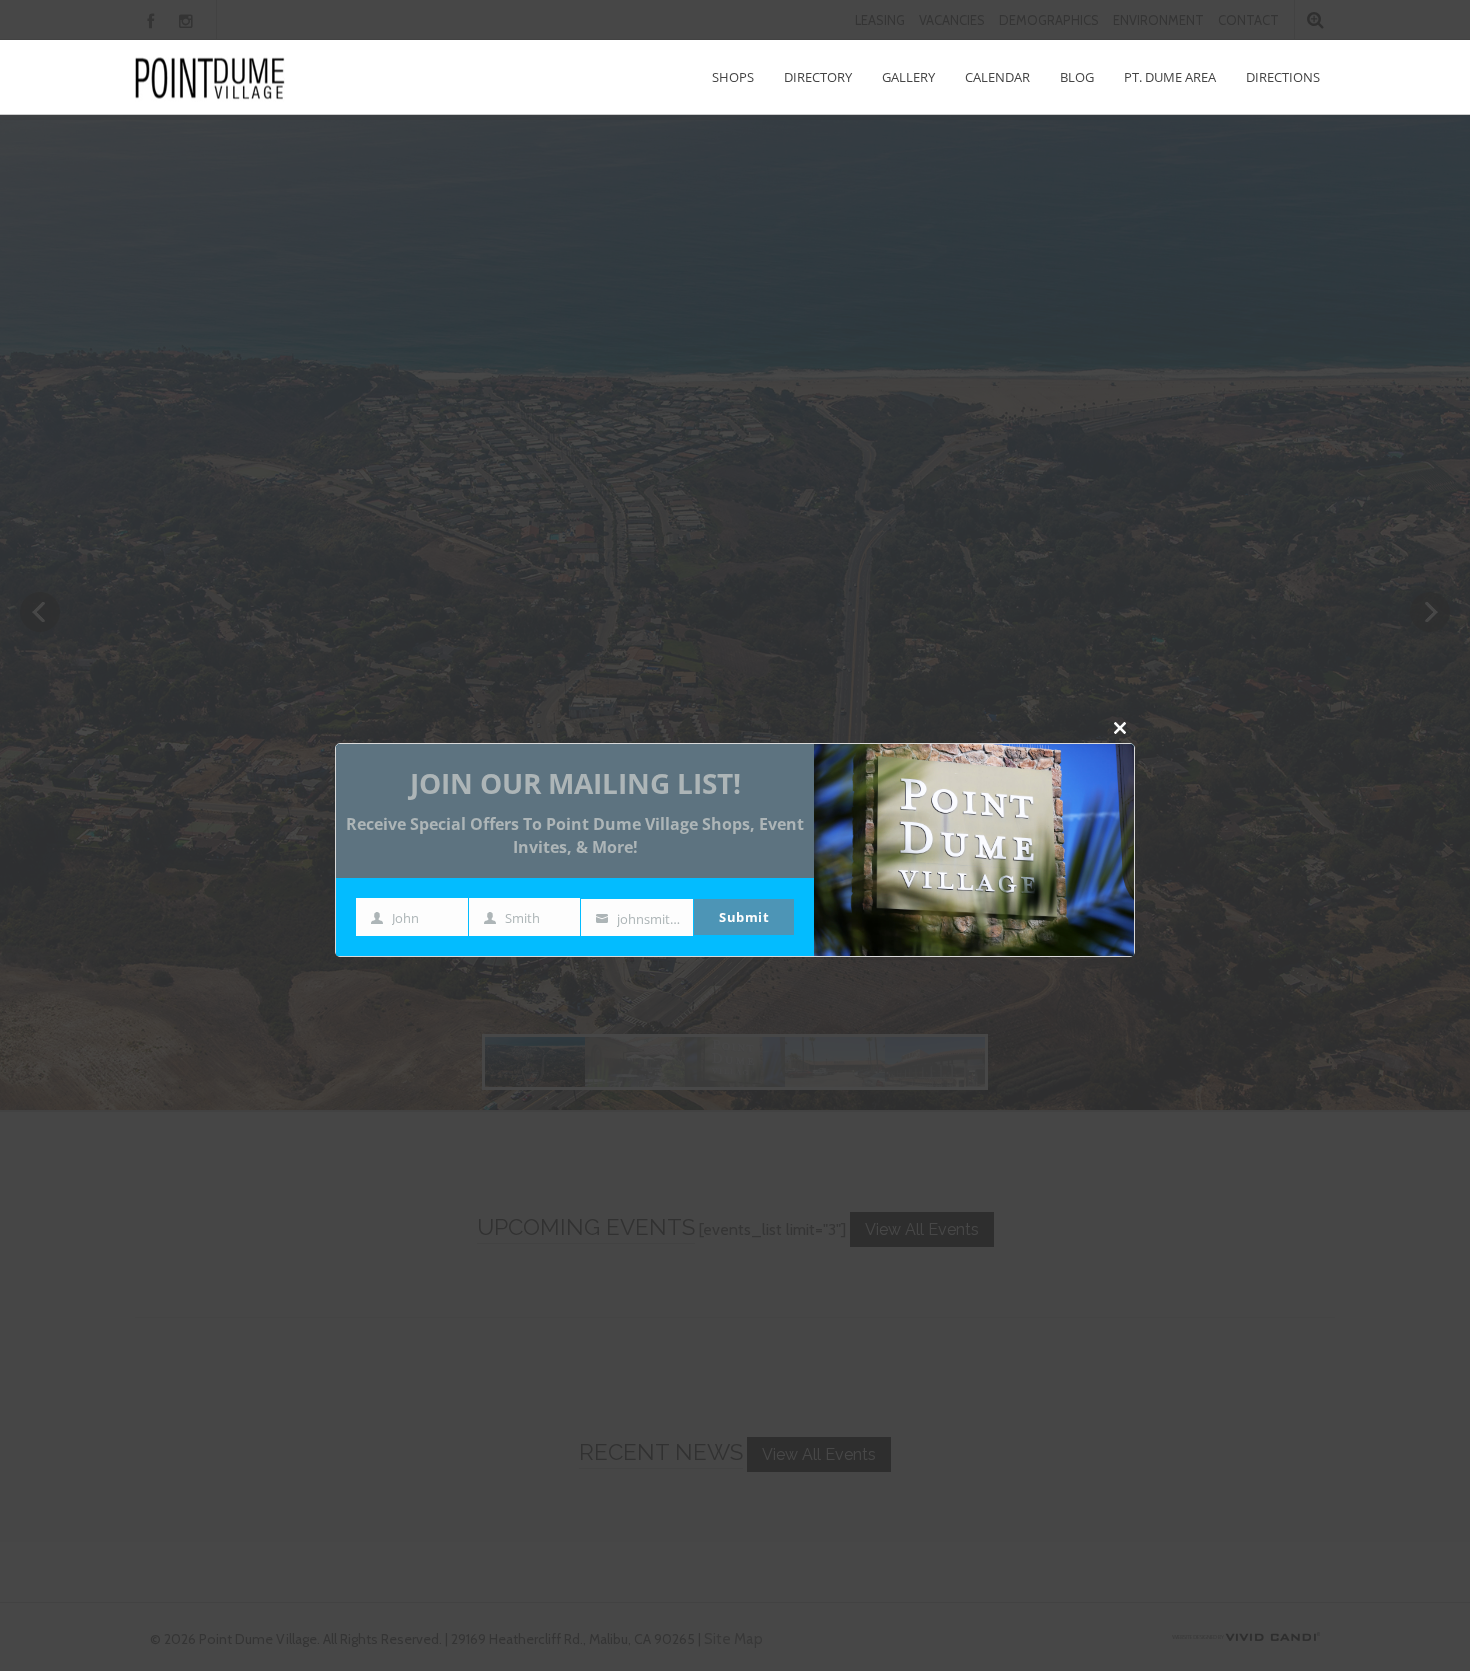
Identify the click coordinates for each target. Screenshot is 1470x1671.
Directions (1283, 77)
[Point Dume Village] (210, 77)
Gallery (908, 77)
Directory (818, 77)
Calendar (997, 77)
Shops (733, 77)
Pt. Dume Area (1170, 77)
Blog (1077, 77)
